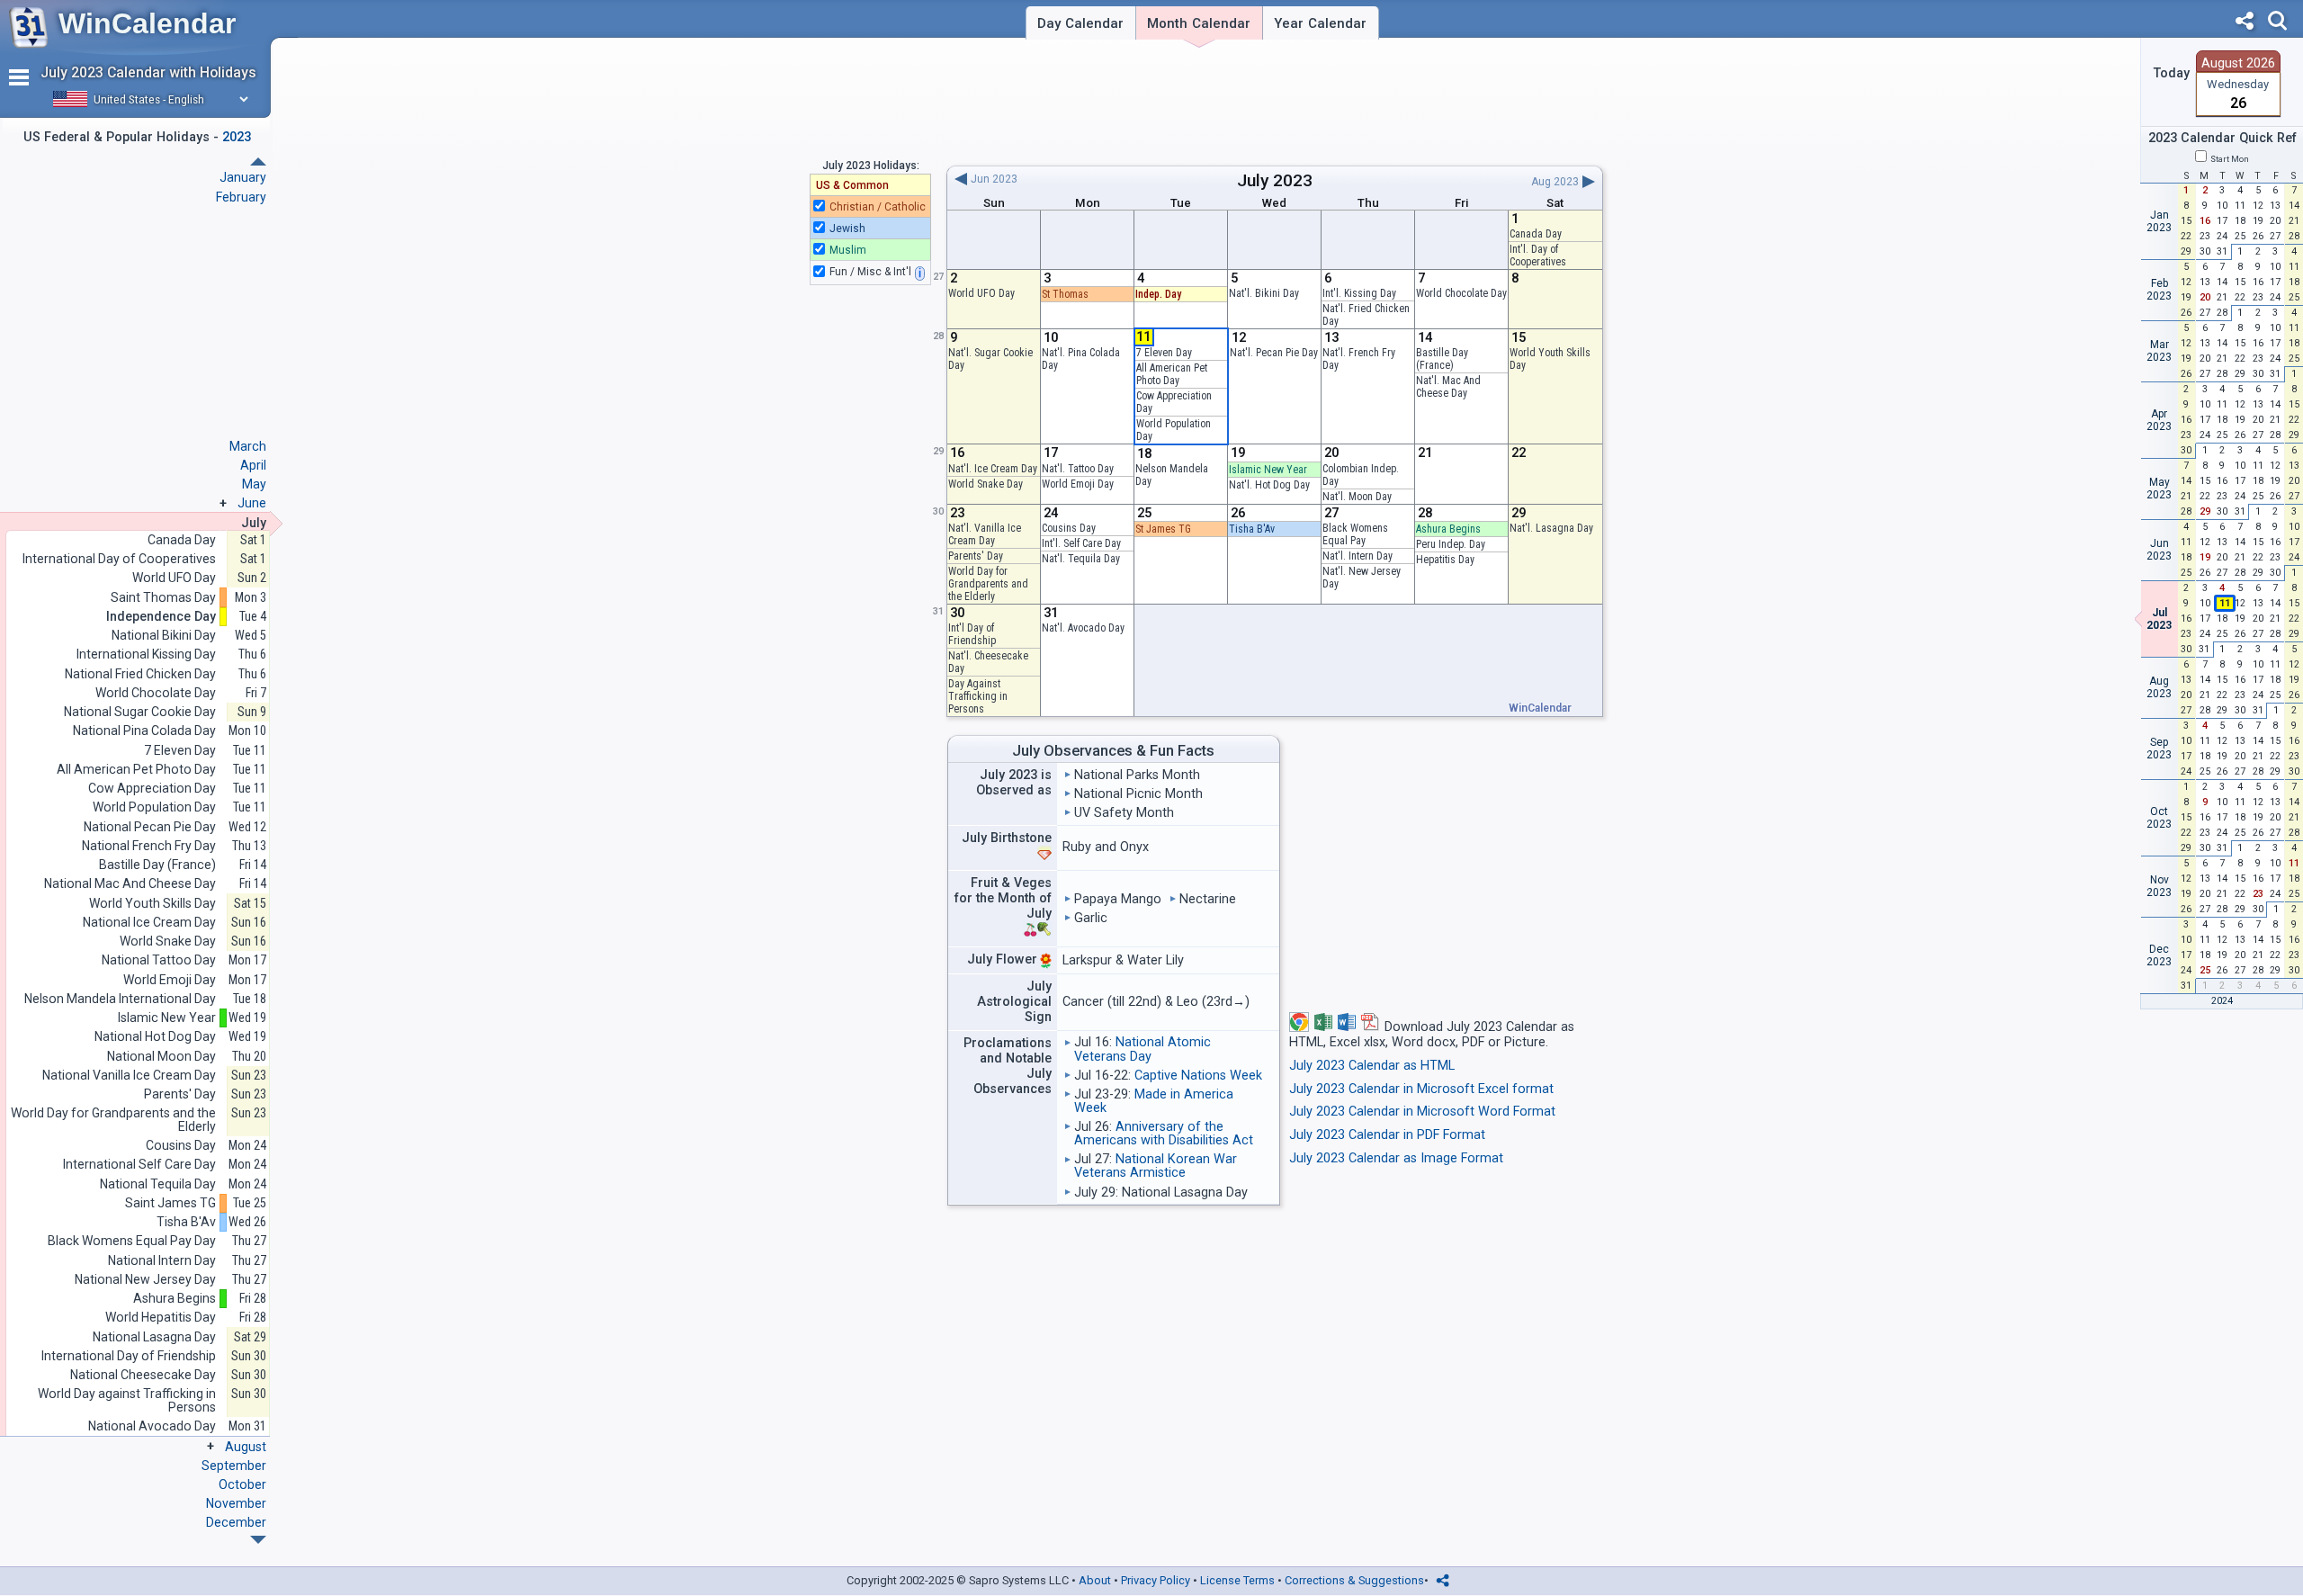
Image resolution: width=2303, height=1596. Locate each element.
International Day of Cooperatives (119, 559)
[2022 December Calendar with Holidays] (258, 161)
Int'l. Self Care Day (1081, 543)
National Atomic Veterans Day (1143, 1049)
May (254, 484)
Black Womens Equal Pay (1355, 534)
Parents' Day (976, 556)
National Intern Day (162, 1261)
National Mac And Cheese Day (130, 884)
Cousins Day (1069, 528)
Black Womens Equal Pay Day (132, 1241)
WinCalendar (147, 23)
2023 (1293, 180)
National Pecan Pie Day (150, 827)
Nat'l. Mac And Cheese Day (1448, 387)
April (253, 465)
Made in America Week (1154, 1101)
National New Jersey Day (145, 1280)
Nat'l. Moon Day (1357, 497)
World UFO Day (981, 293)
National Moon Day (161, 1057)
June (252, 503)
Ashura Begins (1448, 529)
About (1095, 1580)
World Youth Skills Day (152, 904)
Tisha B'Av (1252, 529)
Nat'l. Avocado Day (1083, 628)
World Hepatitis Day (161, 1318)
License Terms (1237, 1580)
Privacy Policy (1156, 1580)
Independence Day (161, 617)
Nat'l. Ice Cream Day (993, 469)
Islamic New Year (1268, 470)
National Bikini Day (164, 636)
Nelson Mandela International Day (120, 999)
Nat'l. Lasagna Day (1551, 528)
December (236, 1522)
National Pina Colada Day (144, 731)
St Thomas (1065, 294)
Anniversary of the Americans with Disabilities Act (1164, 1134)
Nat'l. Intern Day (1358, 556)
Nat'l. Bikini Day (1264, 293)
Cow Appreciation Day (152, 789)
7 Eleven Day (1164, 353)
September (234, 1466)
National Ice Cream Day (149, 923)
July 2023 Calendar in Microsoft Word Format (1422, 1112)
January (243, 177)
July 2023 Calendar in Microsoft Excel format (1421, 1089)
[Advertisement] (1274, 102)
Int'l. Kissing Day (1359, 293)
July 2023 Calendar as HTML (1372, 1066)
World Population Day (154, 807)
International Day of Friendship (129, 1356)
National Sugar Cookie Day (140, 712)
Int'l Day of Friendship (972, 634)
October (242, 1484)
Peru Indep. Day (1451, 544)
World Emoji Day (1078, 484)
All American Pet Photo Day (1172, 374)
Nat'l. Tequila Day (1081, 559)
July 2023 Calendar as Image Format (1396, 1158)
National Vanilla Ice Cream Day (129, 1076)
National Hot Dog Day (155, 1037)
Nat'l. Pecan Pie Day (1274, 353)
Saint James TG (170, 1203)
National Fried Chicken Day (140, 674)
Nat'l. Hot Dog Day (1269, 485)
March (248, 446)
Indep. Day (1158, 294)
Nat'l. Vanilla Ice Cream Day (985, 534)
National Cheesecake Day (143, 1375)
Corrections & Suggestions (1354, 1580)
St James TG (1163, 529)
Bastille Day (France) (1442, 359)
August (246, 1447)
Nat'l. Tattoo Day (1078, 469)
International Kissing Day (146, 655)
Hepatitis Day (1445, 560)
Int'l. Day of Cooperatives (1538, 256)
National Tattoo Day (159, 960)
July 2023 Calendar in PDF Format (1387, 1135)
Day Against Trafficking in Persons (978, 696)
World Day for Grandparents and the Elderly (988, 584)
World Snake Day (986, 484)
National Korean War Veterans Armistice (1156, 1166)
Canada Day (1536, 234)
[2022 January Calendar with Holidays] (258, 1540)
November (236, 1503)
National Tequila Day (158, 1184)
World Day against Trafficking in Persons (127, 1400)
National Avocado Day (152, 1426)
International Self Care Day (139, 1165)
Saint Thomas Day (163, 598)
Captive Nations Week (1198, 1076)
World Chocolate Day (1461, 293)
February (241, 197)
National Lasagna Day (154, 1337)
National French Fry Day (149, 846)
